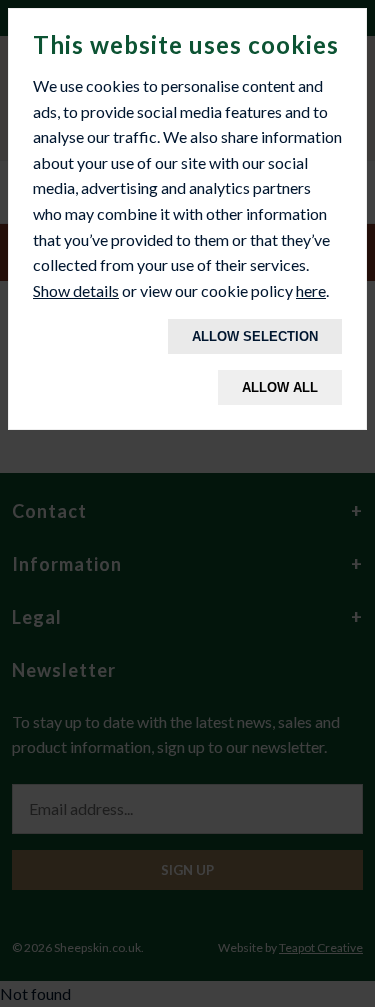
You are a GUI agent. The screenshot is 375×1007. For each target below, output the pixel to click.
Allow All (280, 387)
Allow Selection (255, 336)
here (311, 290)
